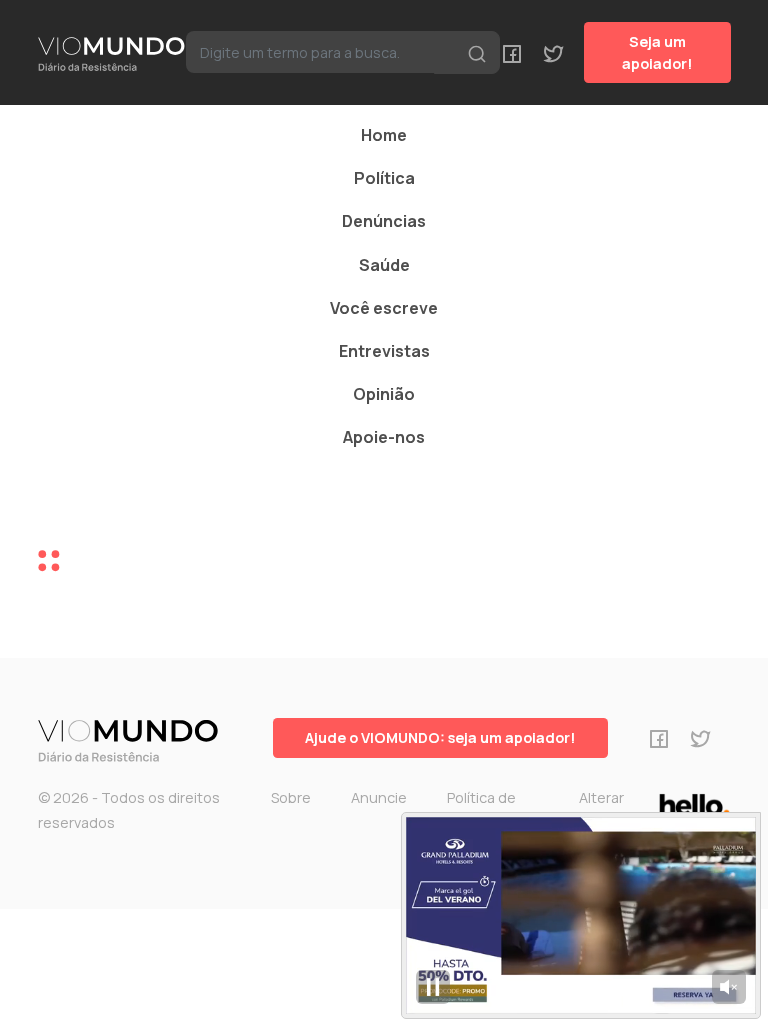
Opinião (384, 394)
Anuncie (379, 797)
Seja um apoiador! (657, 52)
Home (384, 135)
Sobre (291, 797)
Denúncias (384, 221)
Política (384, 178)
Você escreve (384, 308)
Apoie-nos (384, 437)
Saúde (384, 265)
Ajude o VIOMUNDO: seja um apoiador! (440, 737)
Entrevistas (384, 351)
